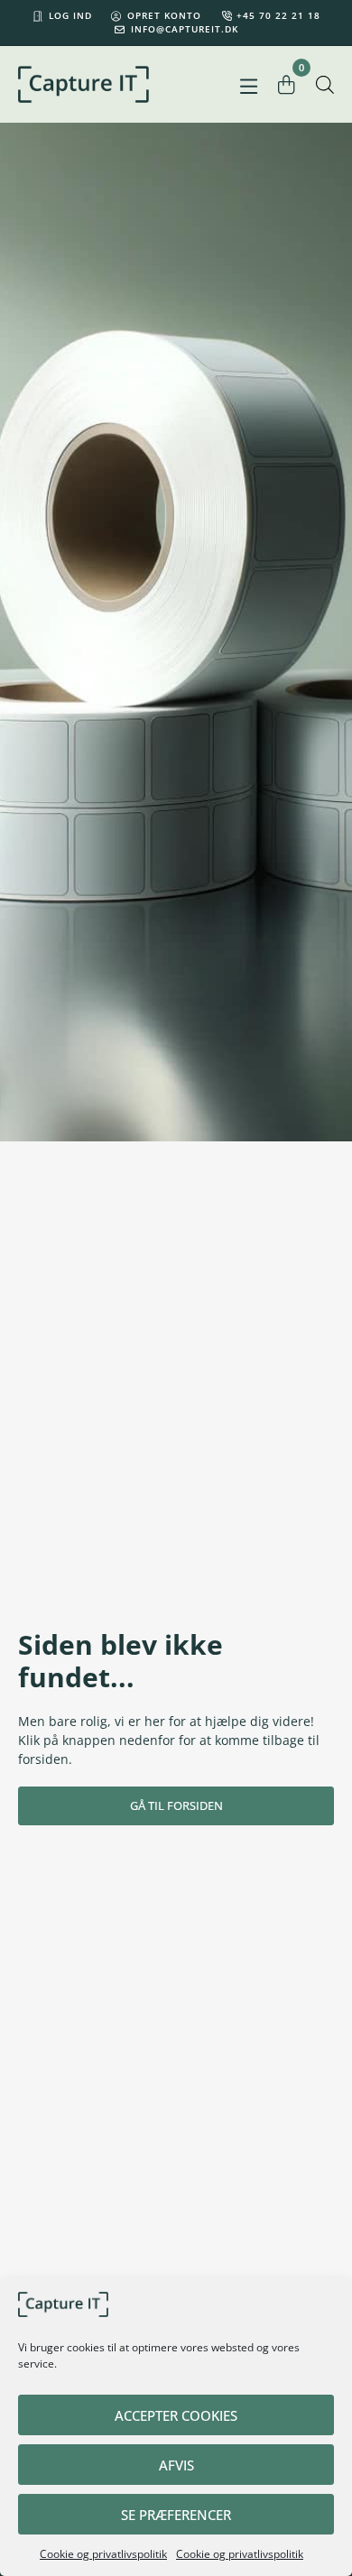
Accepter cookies (176, 2415)
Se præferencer (176, 2515)
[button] (250, 87)
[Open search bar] (325, 84)
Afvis (176, 2465)
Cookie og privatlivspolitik (103, 2554)
